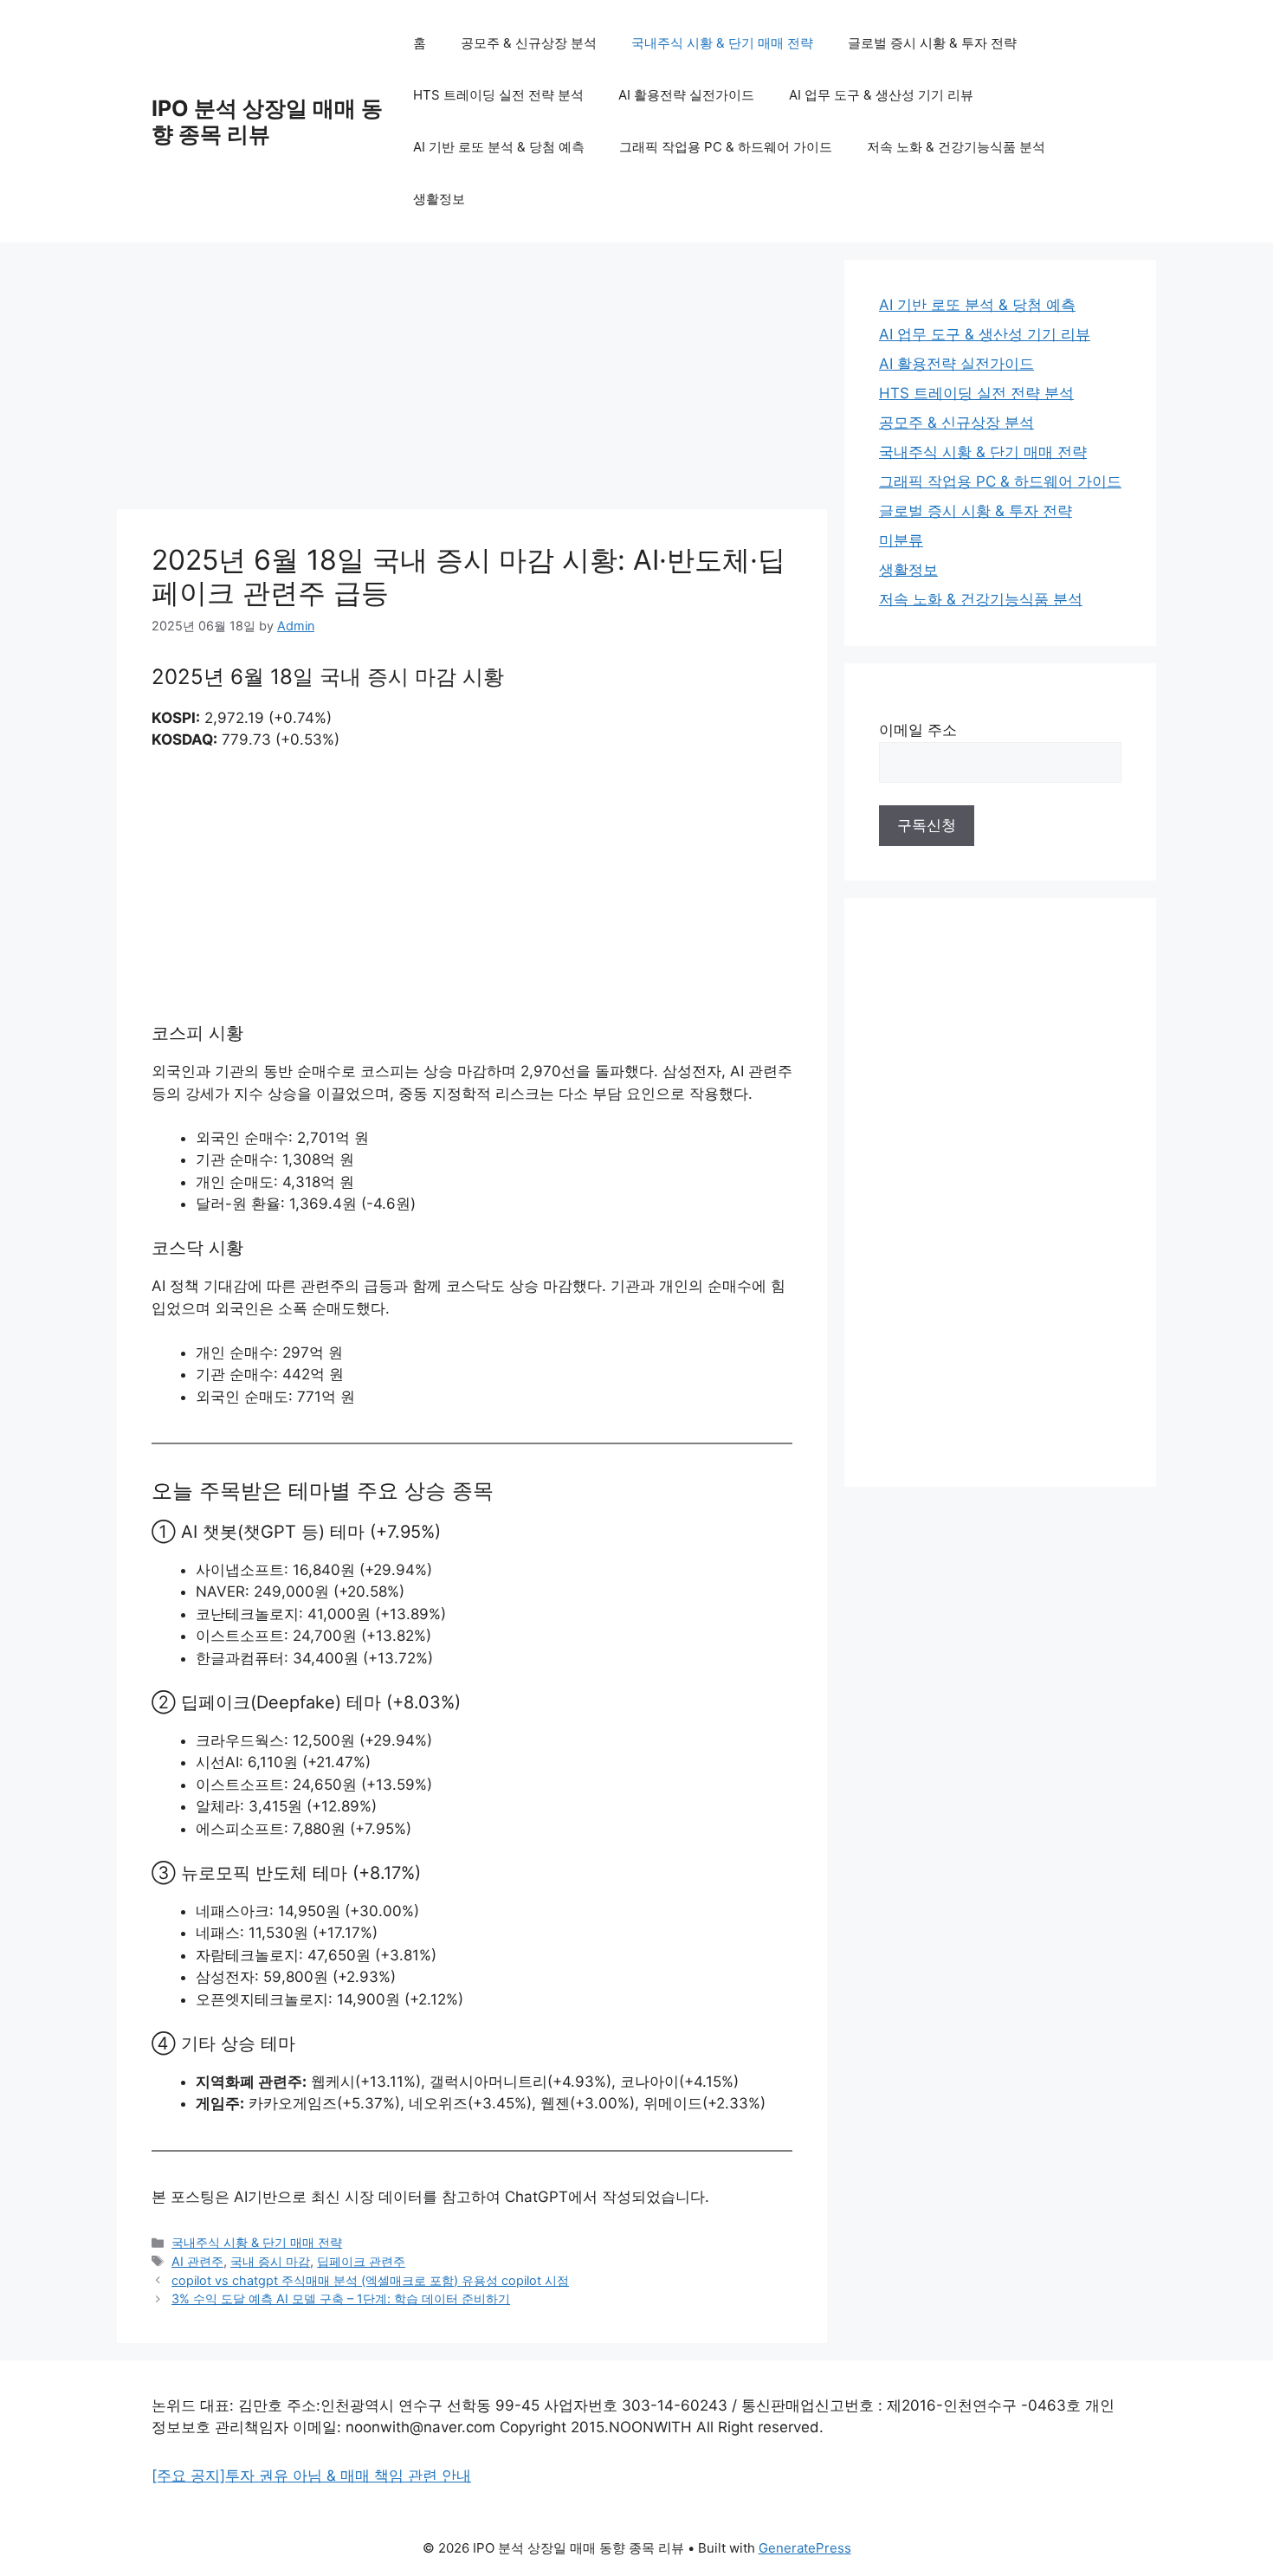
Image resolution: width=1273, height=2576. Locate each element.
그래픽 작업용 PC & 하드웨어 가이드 (726, 147)
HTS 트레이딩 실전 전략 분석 (498, 95)
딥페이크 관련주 (361, 2261)
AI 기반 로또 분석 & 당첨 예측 (499, 147)
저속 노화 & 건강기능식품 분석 (956, 147)
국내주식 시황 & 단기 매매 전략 (722, 43)
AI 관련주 (197, 2261)
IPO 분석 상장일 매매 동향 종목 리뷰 (267, 121)
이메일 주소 (918, 730)
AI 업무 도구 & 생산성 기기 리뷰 (881, 95)
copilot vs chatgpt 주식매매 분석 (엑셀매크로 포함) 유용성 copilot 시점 (370, 2280)
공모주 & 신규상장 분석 (529, 43)
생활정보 (439, 199)
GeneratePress (805, 2548)
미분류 (901, 540)
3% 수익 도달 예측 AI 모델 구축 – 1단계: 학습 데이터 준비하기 (341, 2298)
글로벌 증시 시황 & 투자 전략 (932, 43)
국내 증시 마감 (270, 2261)
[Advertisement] (472, 381)
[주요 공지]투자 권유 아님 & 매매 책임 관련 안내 (311, 2476)
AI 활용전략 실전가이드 (686, 95)
